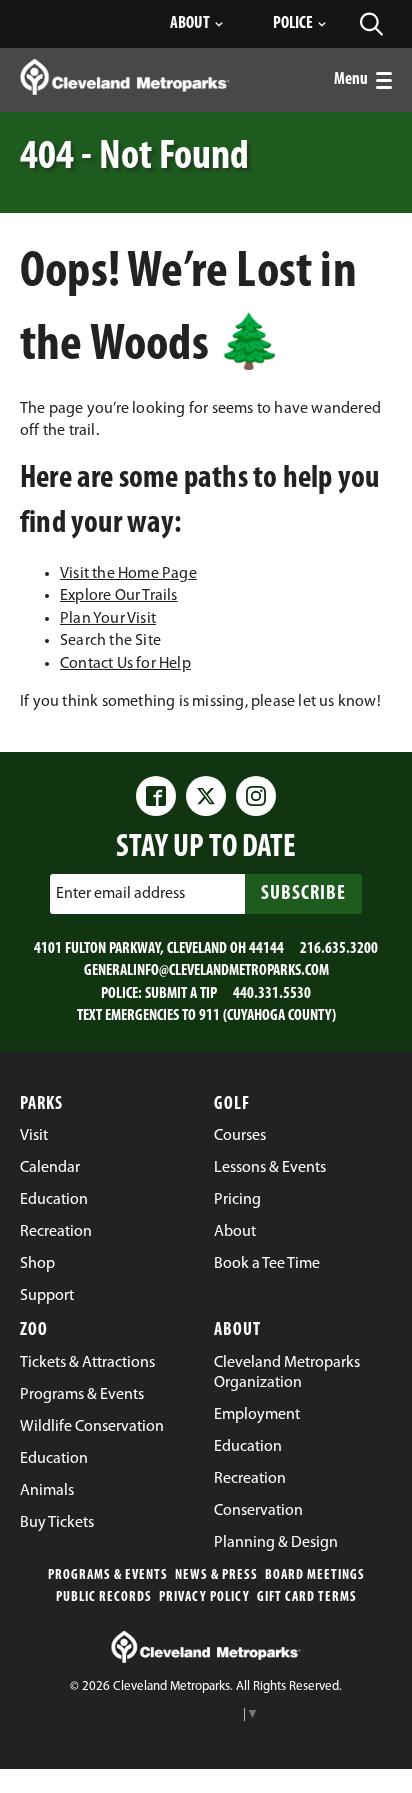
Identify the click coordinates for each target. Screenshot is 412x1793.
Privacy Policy (204, 1597)
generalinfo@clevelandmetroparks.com (206, 971)
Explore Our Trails (119, 596)
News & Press (216, 1575)
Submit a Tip (181, 994)
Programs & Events (108, 1575)
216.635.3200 (339, 949)
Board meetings (315, 1575)
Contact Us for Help (125, 664)
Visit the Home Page (128, 574)
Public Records (104, 1597)
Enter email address (120, 894)
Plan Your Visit (108, 619)
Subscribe (303, 894)
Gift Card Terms (307, 1597)
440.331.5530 (272, 994)
